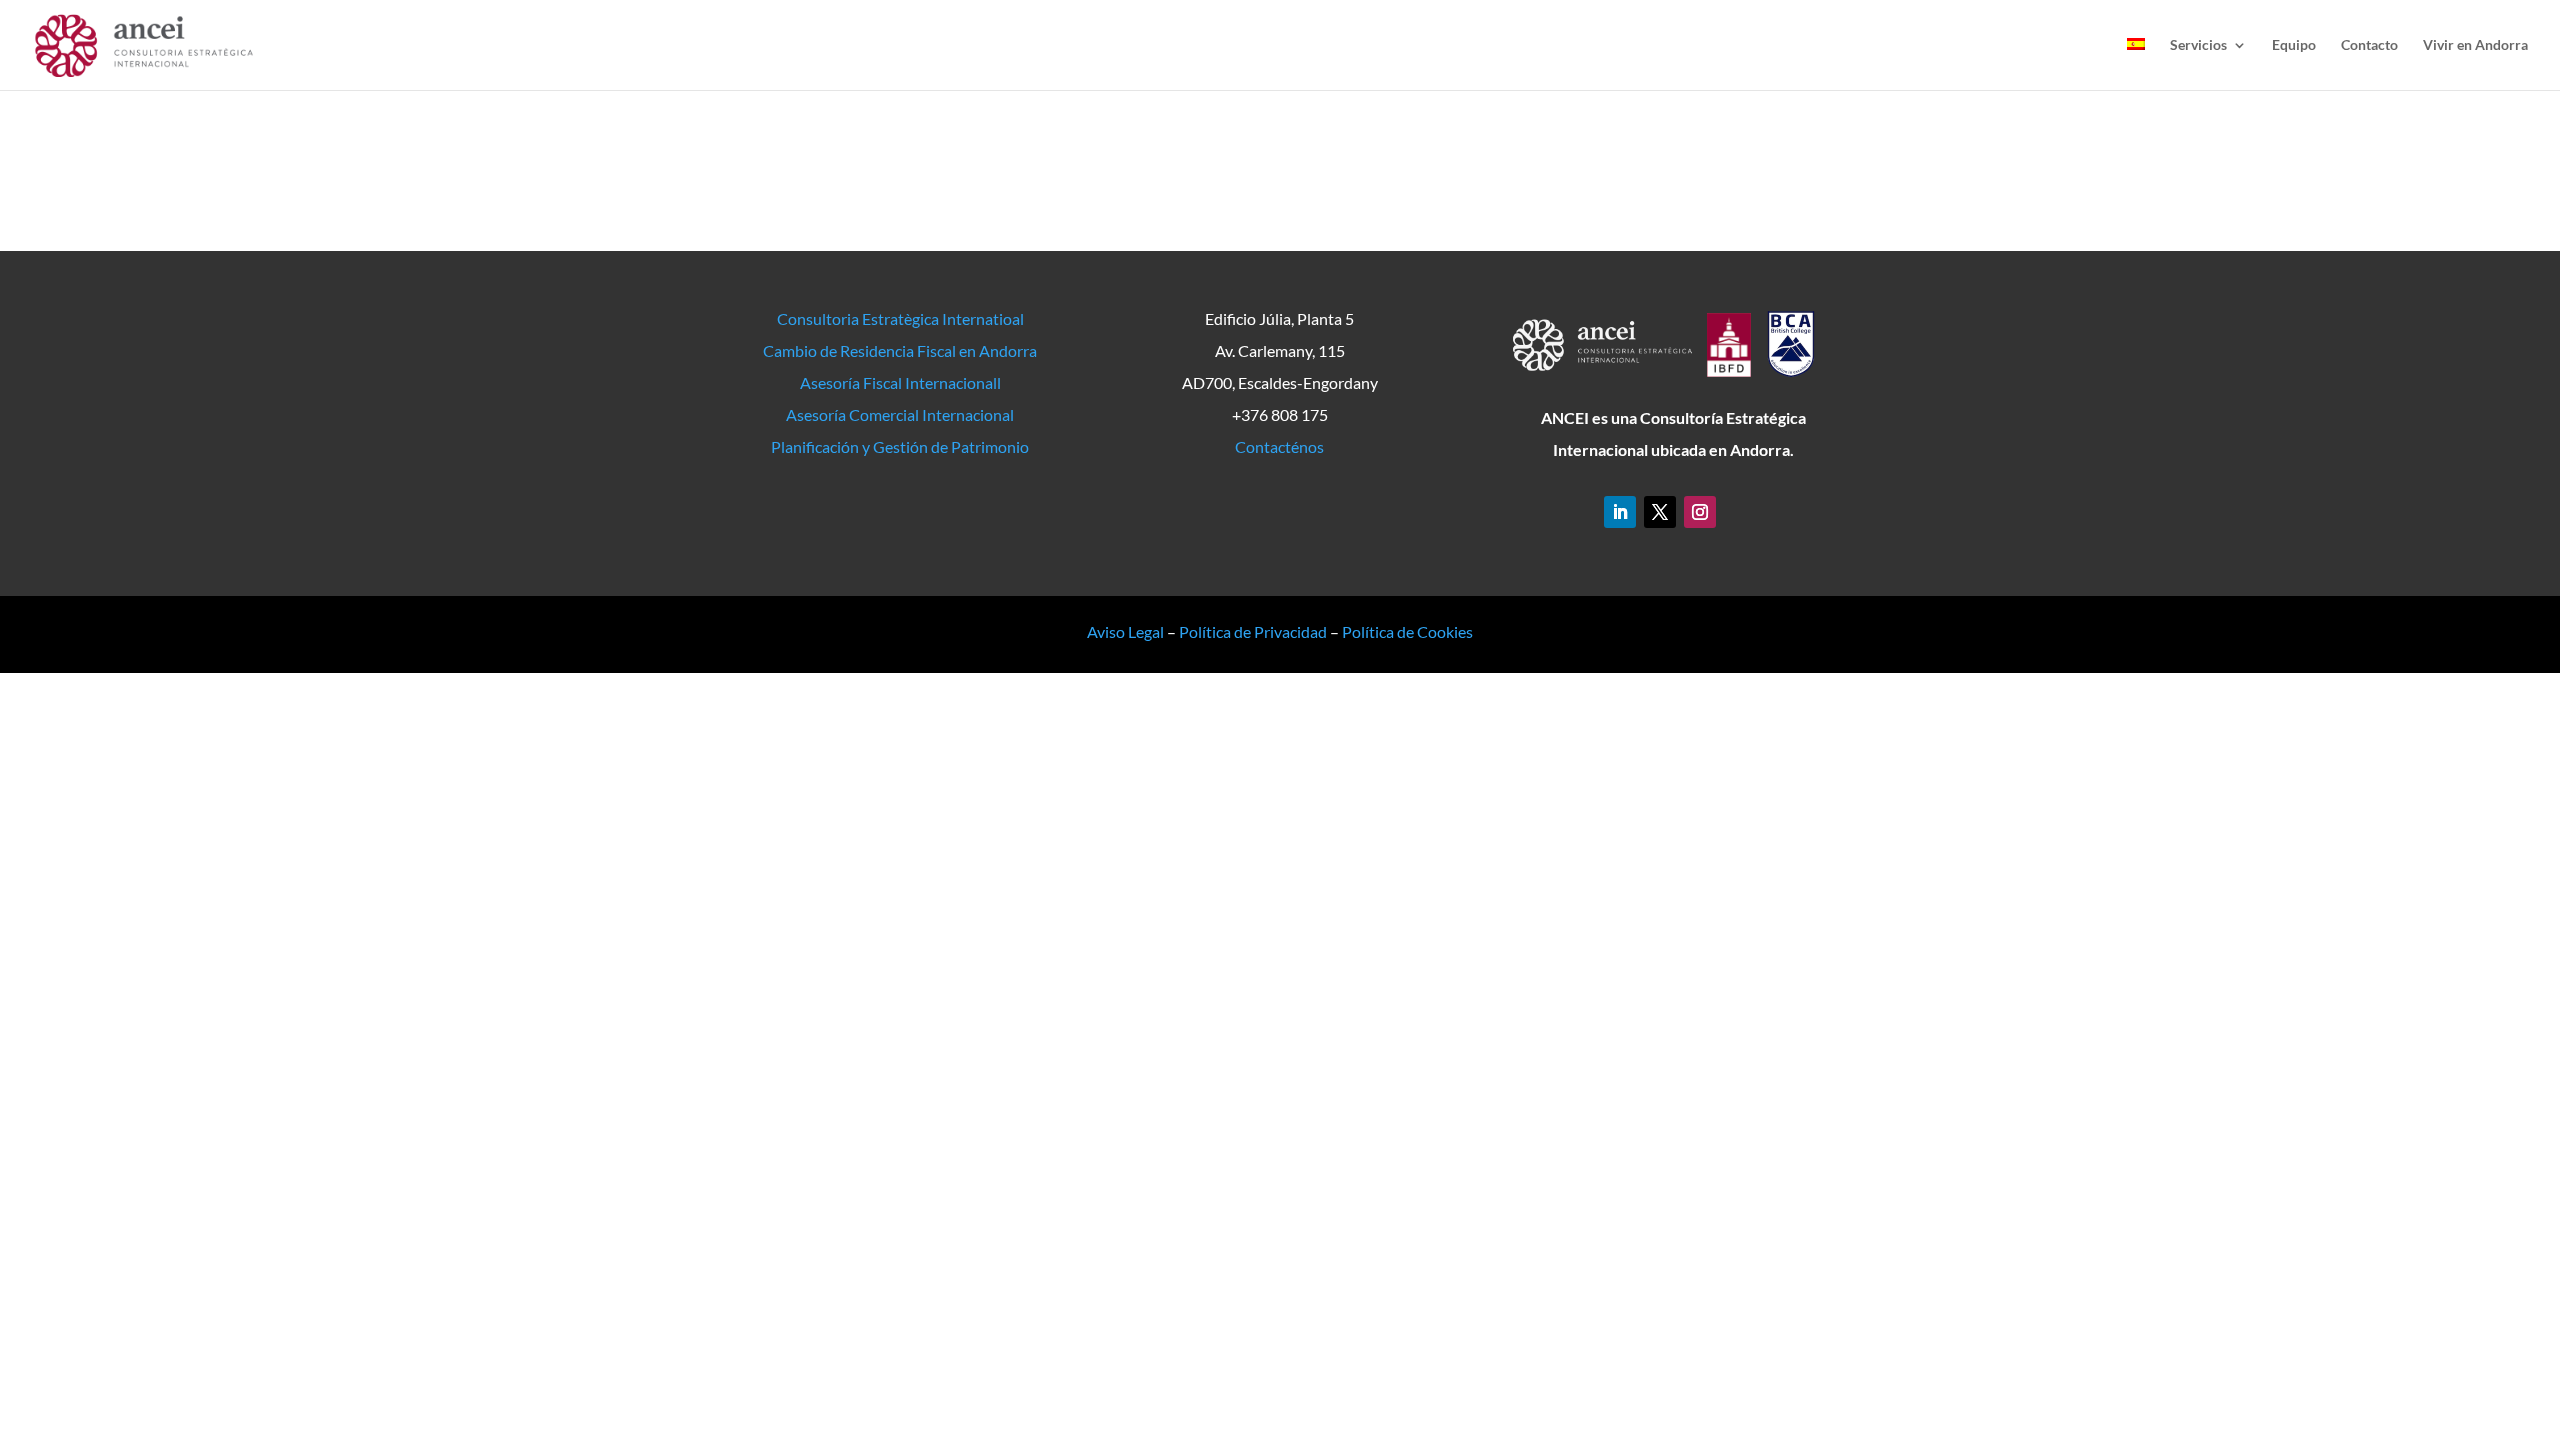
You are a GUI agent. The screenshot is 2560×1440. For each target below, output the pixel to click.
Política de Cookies (1407, 631)
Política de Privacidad (1253, 631)
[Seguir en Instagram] (1700, 512)
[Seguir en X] (1660, 512)
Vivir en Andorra (2475, 45)
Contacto (2369, 45)
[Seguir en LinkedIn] (1620, 512)
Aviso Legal (1125, 631)
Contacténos (1279, 446)
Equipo (2294, 45)
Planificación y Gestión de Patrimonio (900, 446)
